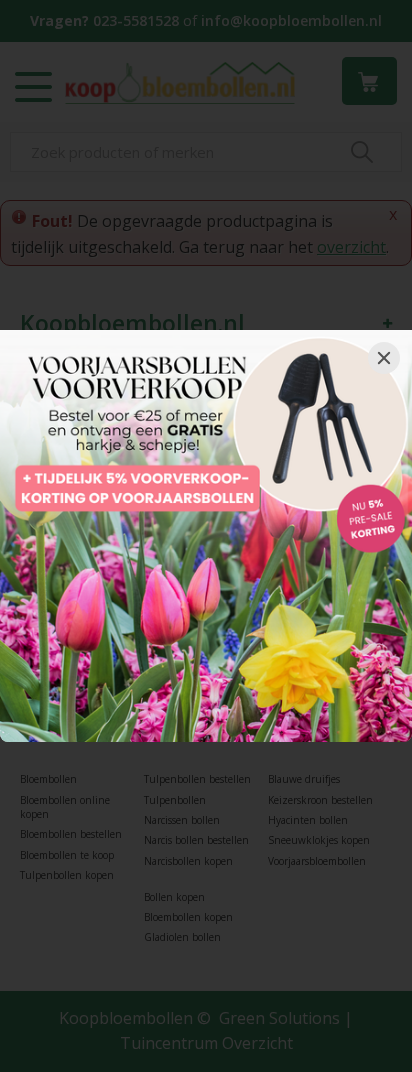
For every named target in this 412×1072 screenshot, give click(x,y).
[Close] (384, 358)
